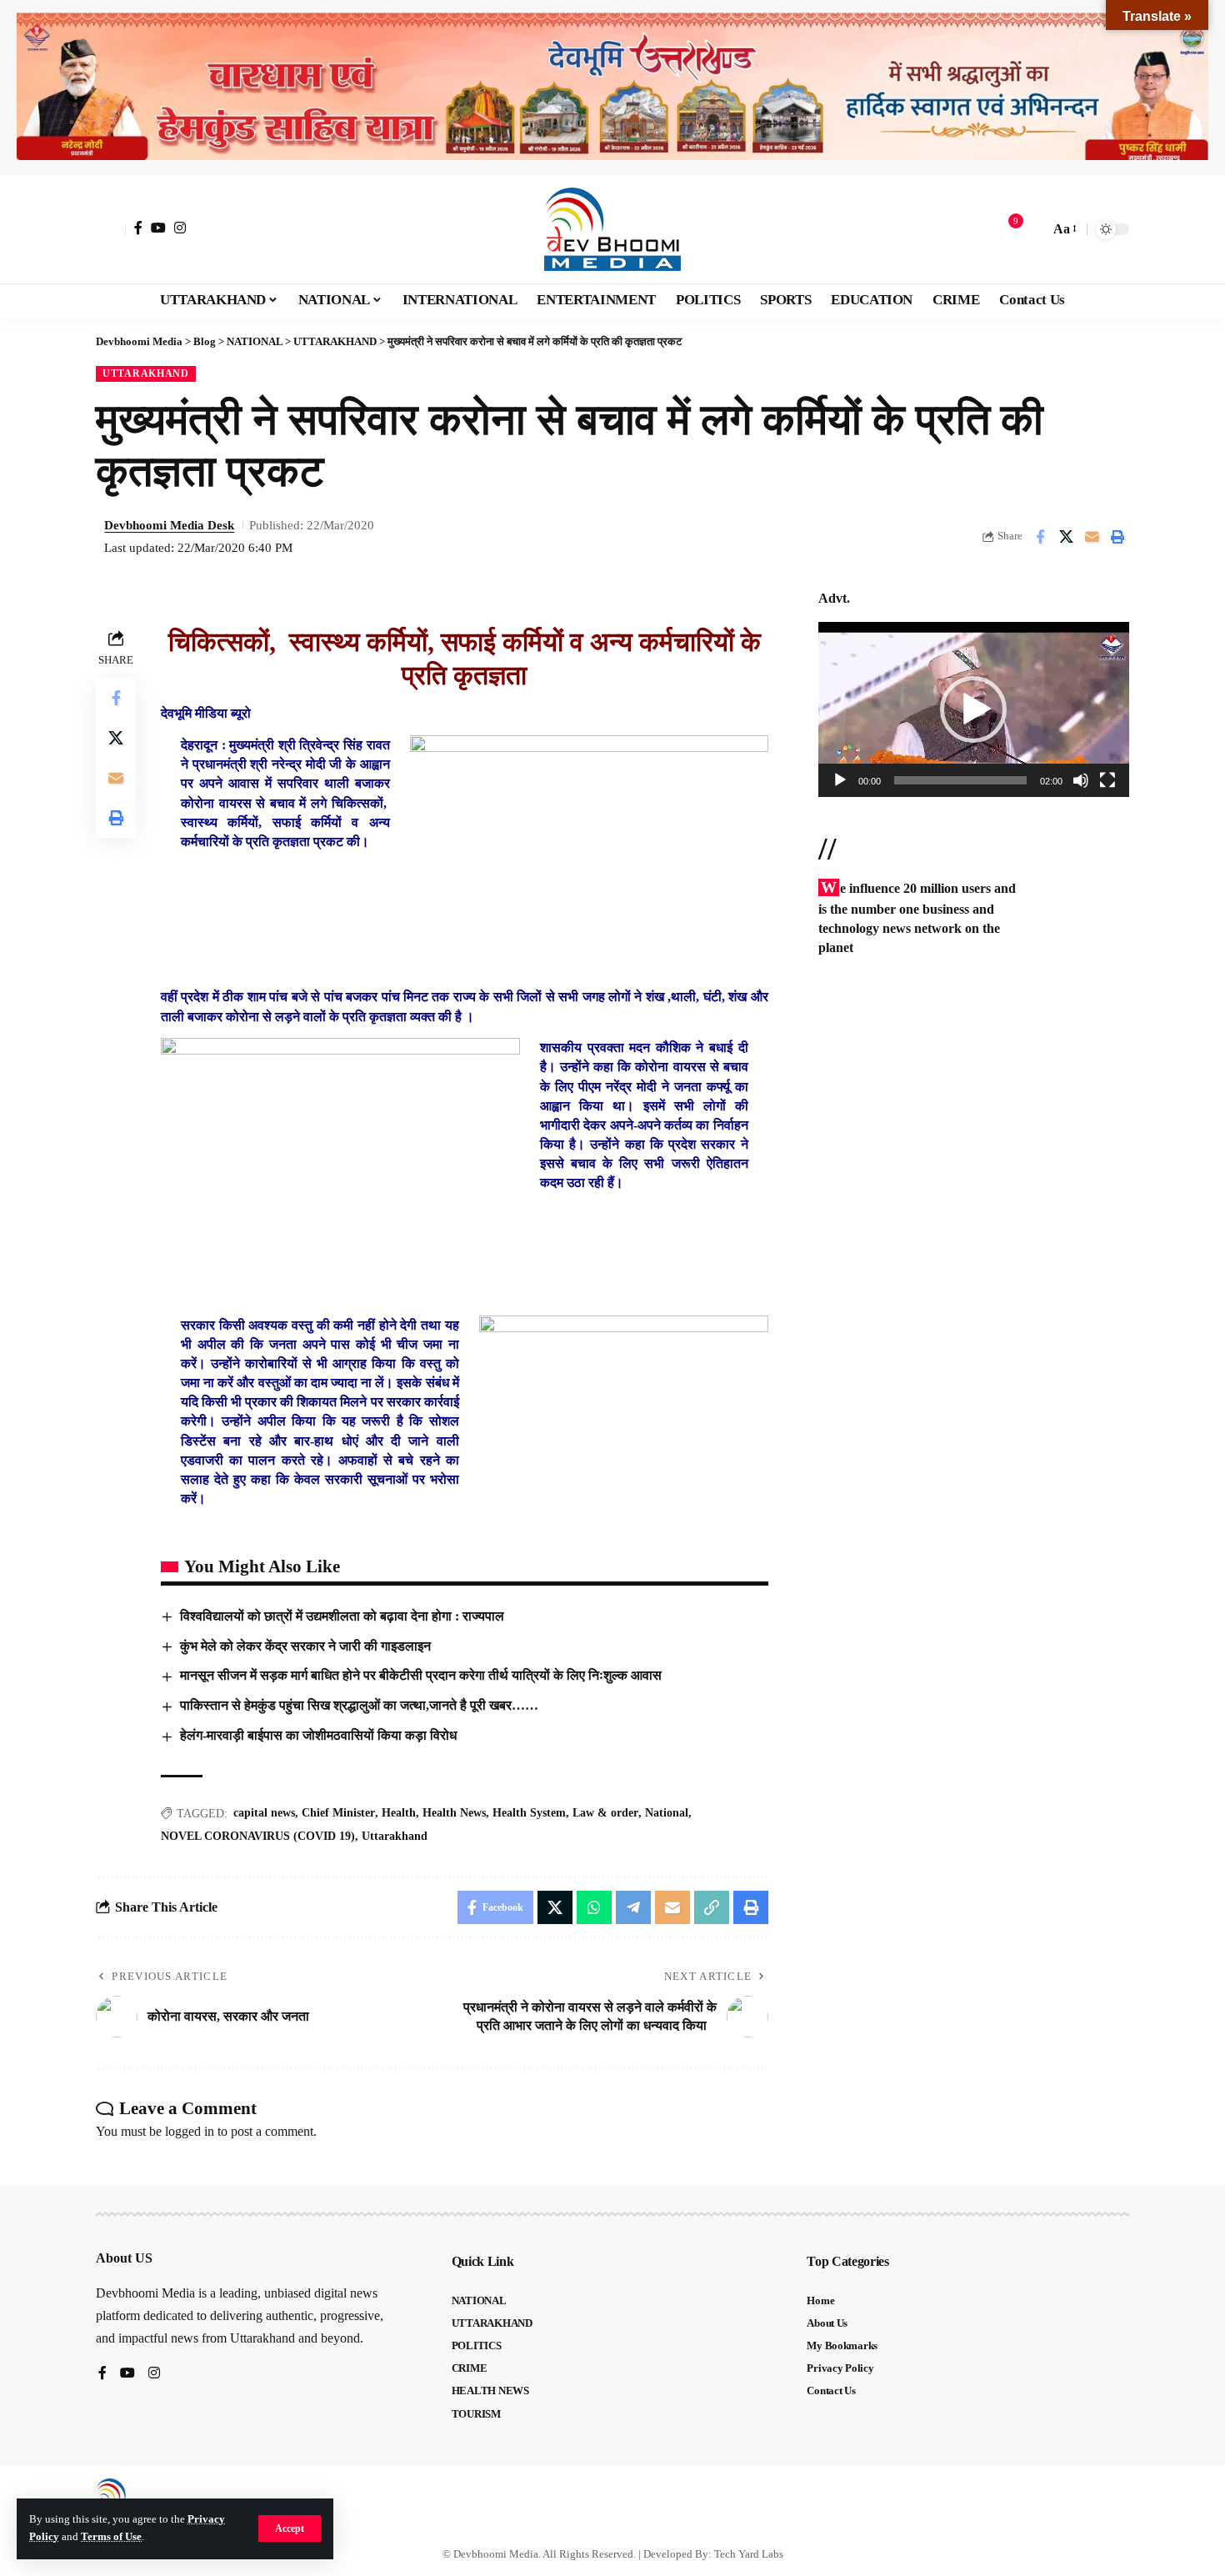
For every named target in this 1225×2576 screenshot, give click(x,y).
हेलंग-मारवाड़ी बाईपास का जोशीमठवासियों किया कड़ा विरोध (318, 1735)
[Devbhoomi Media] (612, 229)
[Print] (1117, 537)
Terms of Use (111, 2537)
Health (399, 1813)
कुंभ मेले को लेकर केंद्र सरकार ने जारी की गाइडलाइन (305, 1646)
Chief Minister (338, 1813)
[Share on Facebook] (1040, 537)
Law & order (605, 1813)
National (667, 1813)
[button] (290, 2528)
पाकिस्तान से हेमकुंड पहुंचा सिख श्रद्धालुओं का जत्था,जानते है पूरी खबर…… (359, 1705)
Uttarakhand (395, 1836)
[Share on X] (1066, 537)
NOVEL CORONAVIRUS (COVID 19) (258, 1836)
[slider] (960, 780)
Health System (529, 1813)
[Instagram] (180, 228)
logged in (190, 2131)
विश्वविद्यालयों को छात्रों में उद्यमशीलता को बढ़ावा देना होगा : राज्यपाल (342, 1616)
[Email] (1092, 537)
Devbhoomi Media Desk (169, 525)
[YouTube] (158, 228)
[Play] (840, 780)
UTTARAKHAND (146, 373)
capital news (264, 1813)
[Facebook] (138, 228)
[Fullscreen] (1107, 780)
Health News (454, 1813)
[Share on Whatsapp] (594, 1907)
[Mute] (1081, 780)
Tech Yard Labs (749, 2554)
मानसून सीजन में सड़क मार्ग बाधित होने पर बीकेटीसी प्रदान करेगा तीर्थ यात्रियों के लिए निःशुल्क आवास (422, 1675)
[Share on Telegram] (633, 1907)
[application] (974, 709)
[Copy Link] (712, 1907)
